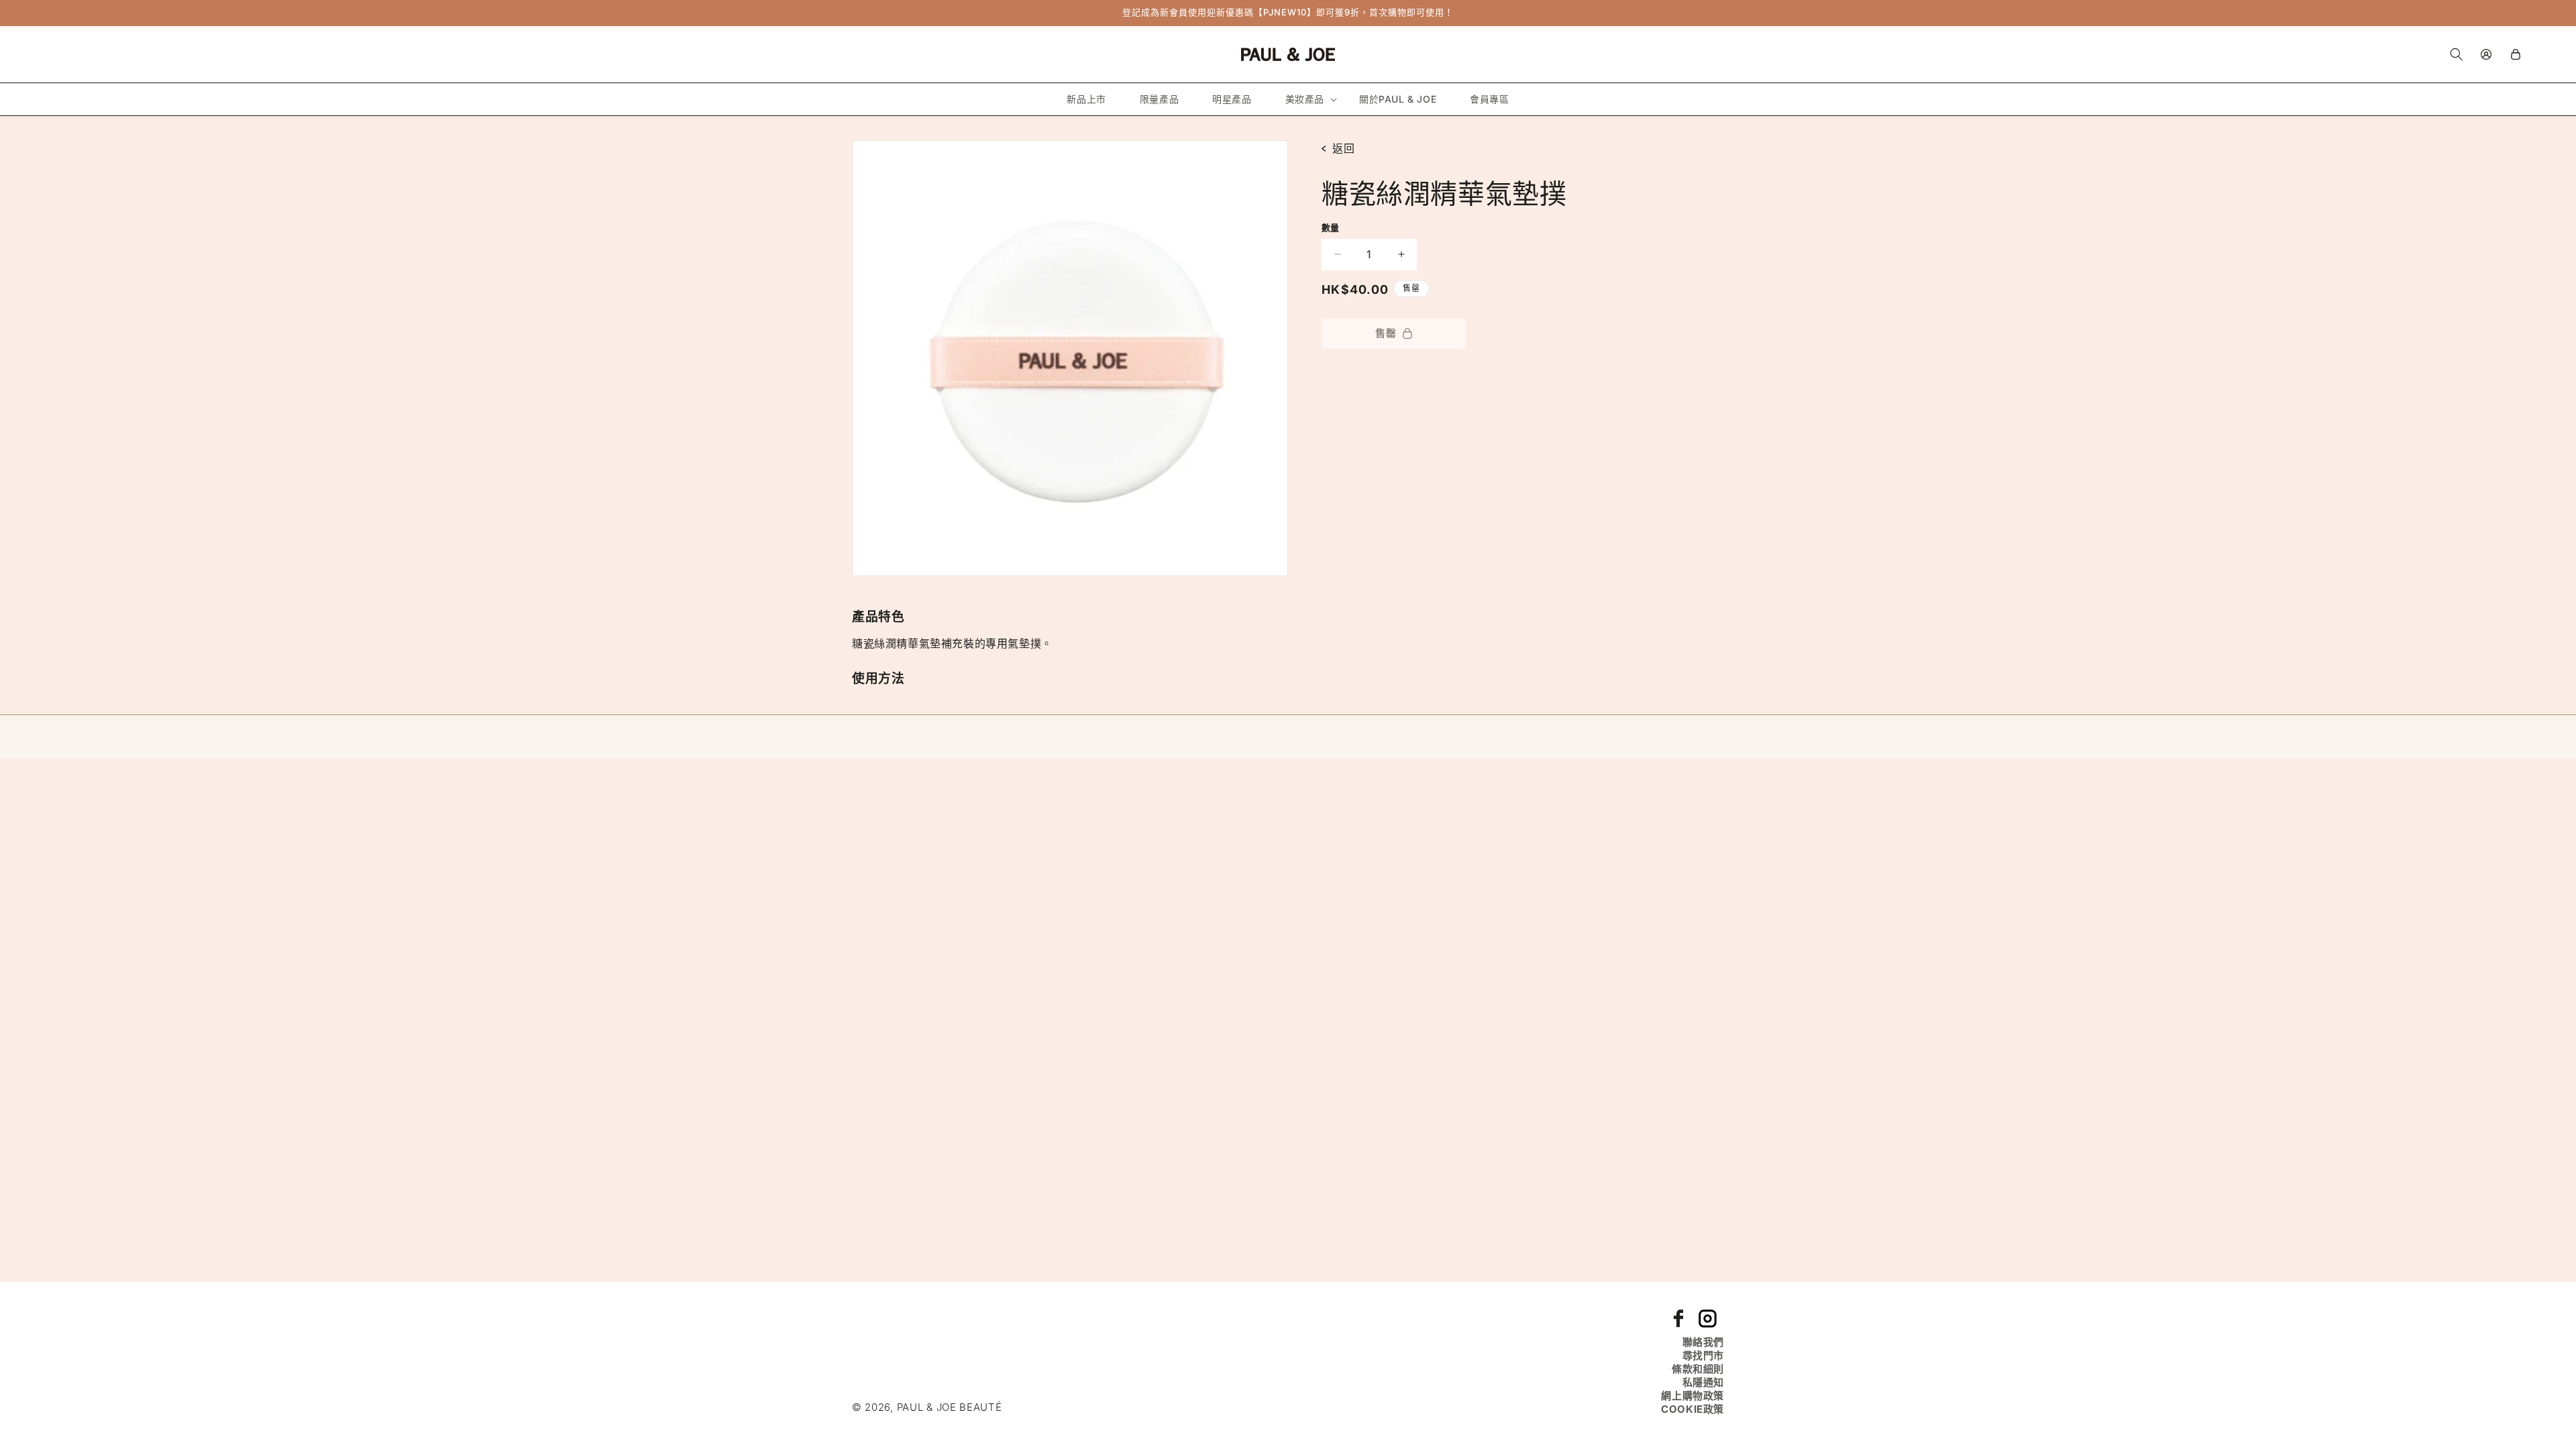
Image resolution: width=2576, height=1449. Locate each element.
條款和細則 (1698, 1369)
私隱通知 (1703, 1382)
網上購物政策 (1693, 1396)
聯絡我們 (1703, 1342)
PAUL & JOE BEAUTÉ (950, 1407)
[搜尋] (2457, 54)
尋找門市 (1703, 1355)
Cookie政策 (1693, 1409)
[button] (1305, 99)
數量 (1331, 227)
